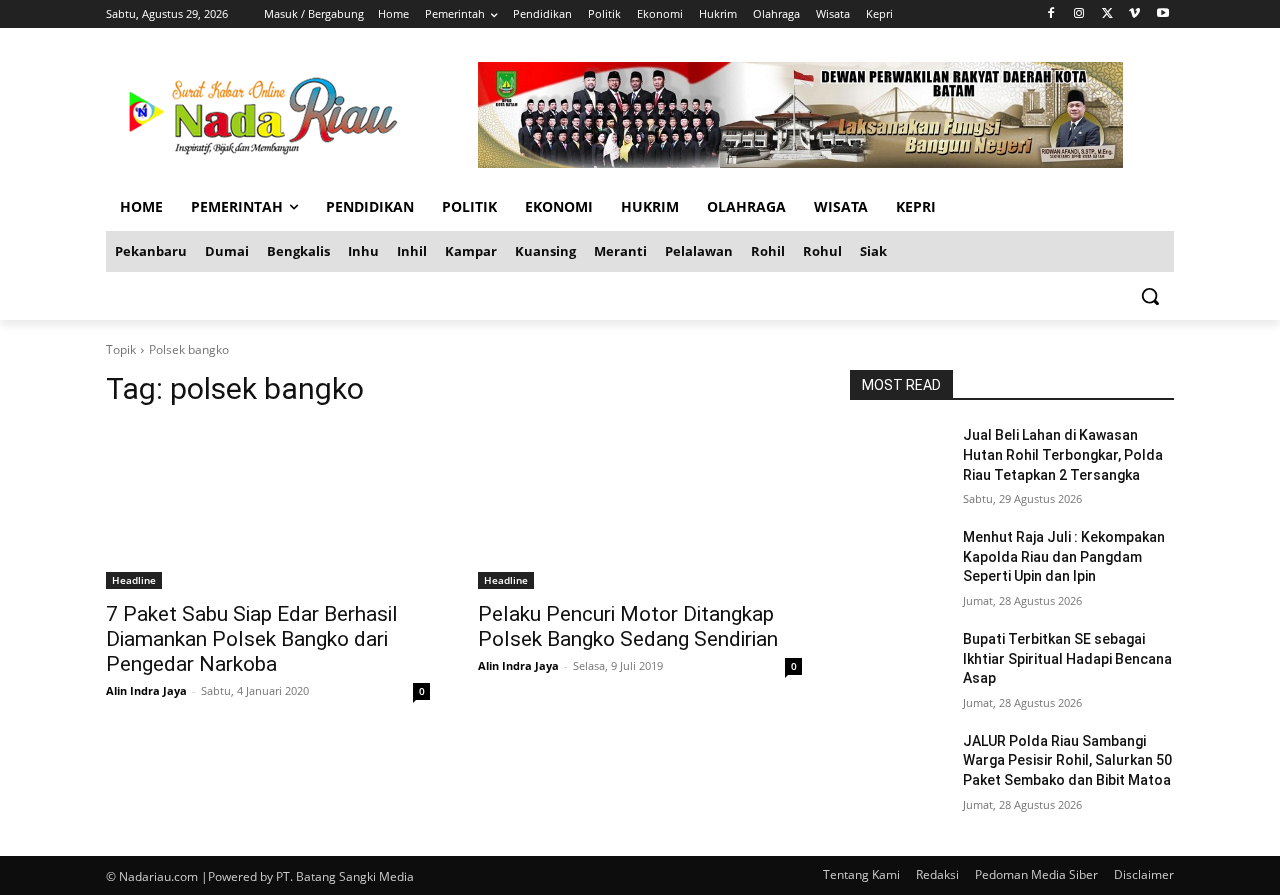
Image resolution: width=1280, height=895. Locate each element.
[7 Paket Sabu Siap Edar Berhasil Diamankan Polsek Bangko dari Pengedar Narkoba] (268, 508)
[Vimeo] (1134, 14)
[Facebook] (1051, 14)
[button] (1150, 296)
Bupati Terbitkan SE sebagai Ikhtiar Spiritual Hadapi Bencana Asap (1067, 658)
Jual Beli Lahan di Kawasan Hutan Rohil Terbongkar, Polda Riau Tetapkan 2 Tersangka (1063, 454)
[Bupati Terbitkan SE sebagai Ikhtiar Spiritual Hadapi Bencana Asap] (898, 664)
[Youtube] (1162, 14)
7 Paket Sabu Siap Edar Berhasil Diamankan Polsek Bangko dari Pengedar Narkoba (252, 639)
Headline (134, 580)
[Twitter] (1107, 14)
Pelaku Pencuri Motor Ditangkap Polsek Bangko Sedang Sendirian (628, 626)
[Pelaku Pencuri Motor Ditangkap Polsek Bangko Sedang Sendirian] (640, 508)
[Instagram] (1079, 14)
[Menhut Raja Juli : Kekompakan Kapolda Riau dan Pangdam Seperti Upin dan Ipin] (898, 562)
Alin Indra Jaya (146, 690)
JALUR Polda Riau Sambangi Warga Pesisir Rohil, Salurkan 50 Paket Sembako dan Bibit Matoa (1067, 760)
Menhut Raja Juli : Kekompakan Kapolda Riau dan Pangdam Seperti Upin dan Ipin (1064, 556)
